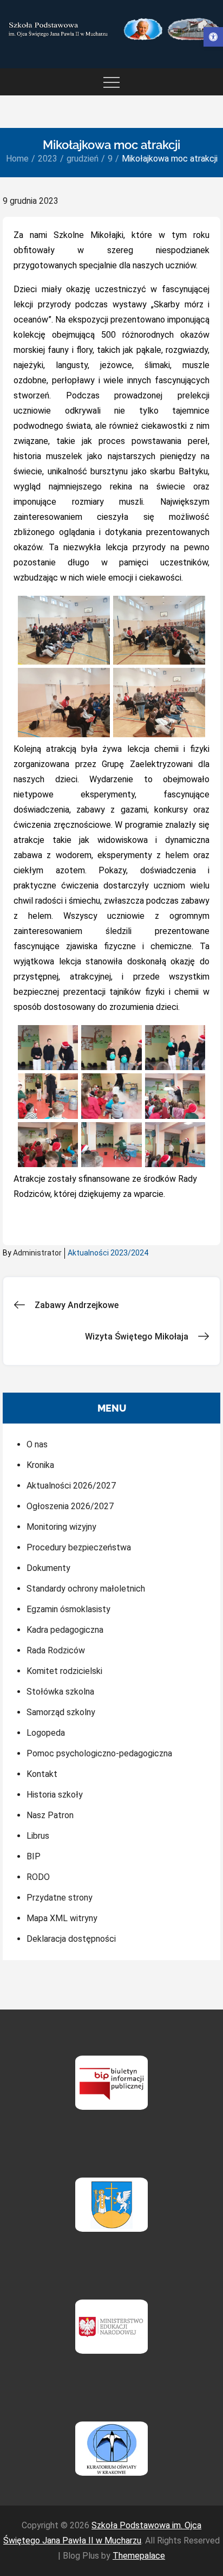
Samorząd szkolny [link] (61, 1712)
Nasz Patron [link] (50, 1815)
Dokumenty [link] (48, 1568)
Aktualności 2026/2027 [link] (71, 1486)
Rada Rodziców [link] (56, 1650)
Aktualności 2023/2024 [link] (108, 1253)
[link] (213, 37)
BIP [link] (34, 1856)
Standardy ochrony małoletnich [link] (86, 1589)
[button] (64, 630)
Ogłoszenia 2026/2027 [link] (70, 1506)
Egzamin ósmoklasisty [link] (68, 1609)
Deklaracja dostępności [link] (71, 1939)
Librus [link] (38, 1836)
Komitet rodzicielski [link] (64, 1671)
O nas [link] (37, 1444)
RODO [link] (38, 1877)
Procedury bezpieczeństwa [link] (79, 1547)
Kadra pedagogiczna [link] (65, 1630)
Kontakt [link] (42, 1774)
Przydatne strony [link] (60, 1898)
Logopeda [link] (46, 1733)
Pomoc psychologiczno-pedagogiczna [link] (99, 1753)
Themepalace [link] (139, 2556)
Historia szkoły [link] (55, 1795)
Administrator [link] (37, 1253)
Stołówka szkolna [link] (60, 1692)
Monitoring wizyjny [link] (61, 1527)
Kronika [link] (40, 1465)
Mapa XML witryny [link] (62, 1918)
